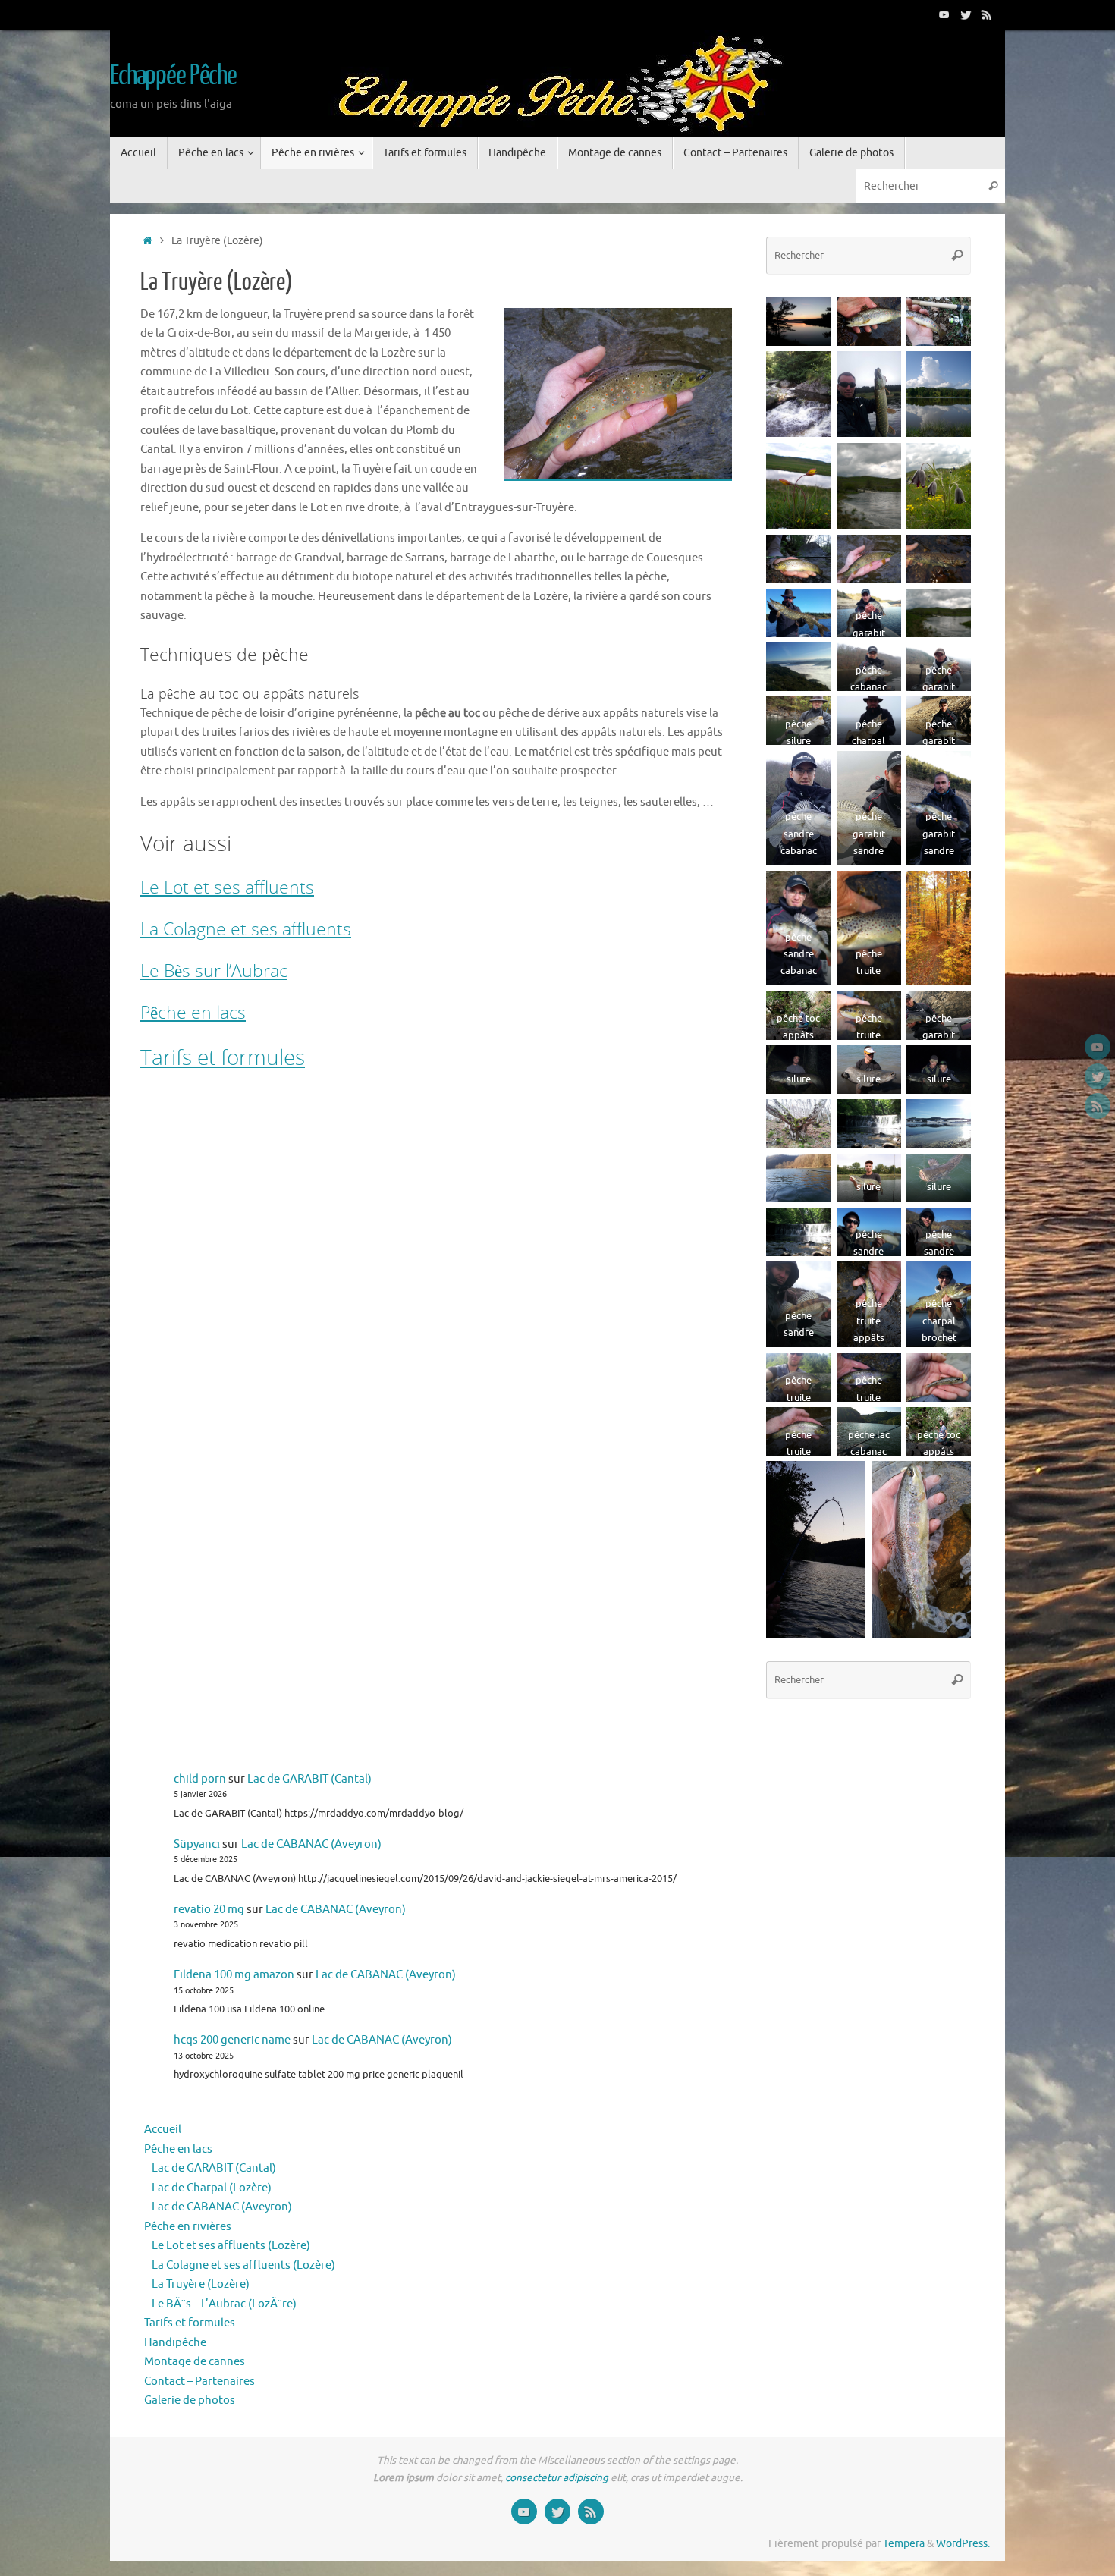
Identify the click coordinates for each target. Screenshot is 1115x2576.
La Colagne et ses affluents (246, 928)
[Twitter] (966, 14)
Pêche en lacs (193, 1012)
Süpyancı (197, 1844)
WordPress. (963, 2544)
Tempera (904, 2544)
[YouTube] (944, 14)
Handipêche (175, 2343)
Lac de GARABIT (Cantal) (309, 1779)
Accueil (163, 2130)
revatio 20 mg (209, 1910)
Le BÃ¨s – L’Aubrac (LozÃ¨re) (224, 2304)
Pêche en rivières (188, 2227)
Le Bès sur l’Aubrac (214, 970)
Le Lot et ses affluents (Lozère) (231, 2246)
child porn (200, 1779)
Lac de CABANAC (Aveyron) (311, 1844)
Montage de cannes (195, 2362)
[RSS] (987, 14)
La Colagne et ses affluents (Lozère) (243, 2265)
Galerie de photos (190, 2400)
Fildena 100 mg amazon (234, 1975)
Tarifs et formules (223, 1057)
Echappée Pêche (173, 76)
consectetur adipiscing (557, 2478)
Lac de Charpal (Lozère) (212, 2188)
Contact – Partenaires (199, 2381)
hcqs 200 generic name (232, 2040)
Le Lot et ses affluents (227, 887)
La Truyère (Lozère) (201, 2284)
